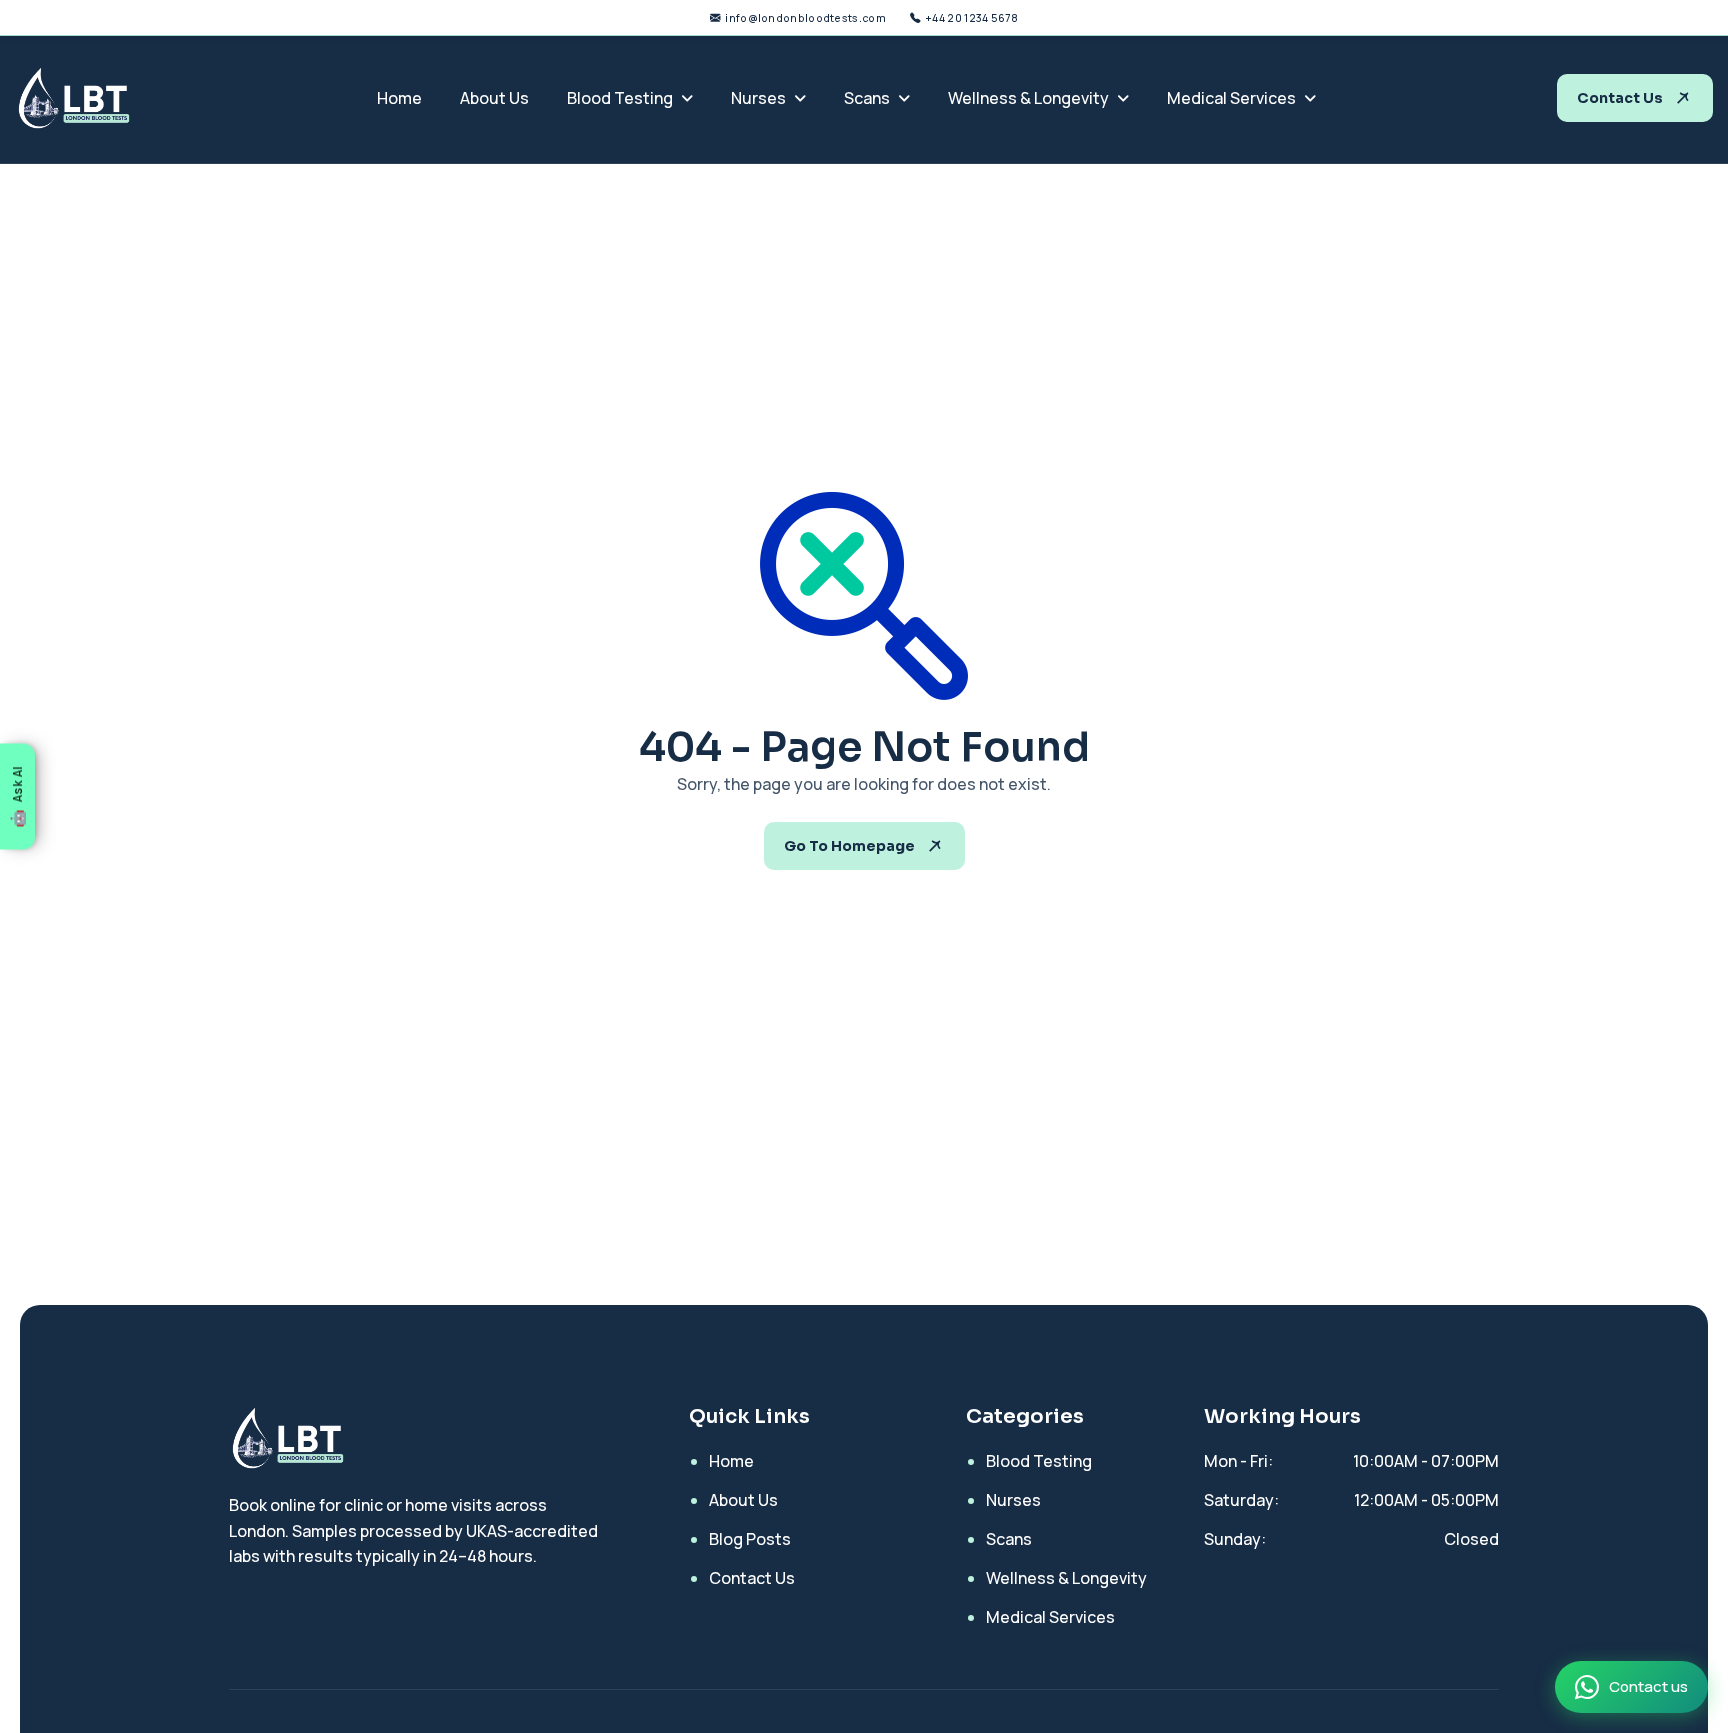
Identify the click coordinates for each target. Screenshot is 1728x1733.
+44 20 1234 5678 (971, 18)
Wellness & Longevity (1028, 98)
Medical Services (1231, 98)
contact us (1620, 98)
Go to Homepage (849, 846)
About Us (494, 98)
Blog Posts (750, 1539)
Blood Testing (620, 98)
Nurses (758, 98)
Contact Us (752, 1578)
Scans (867, 98)
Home (399, 98)
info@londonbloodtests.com (805, 18)
